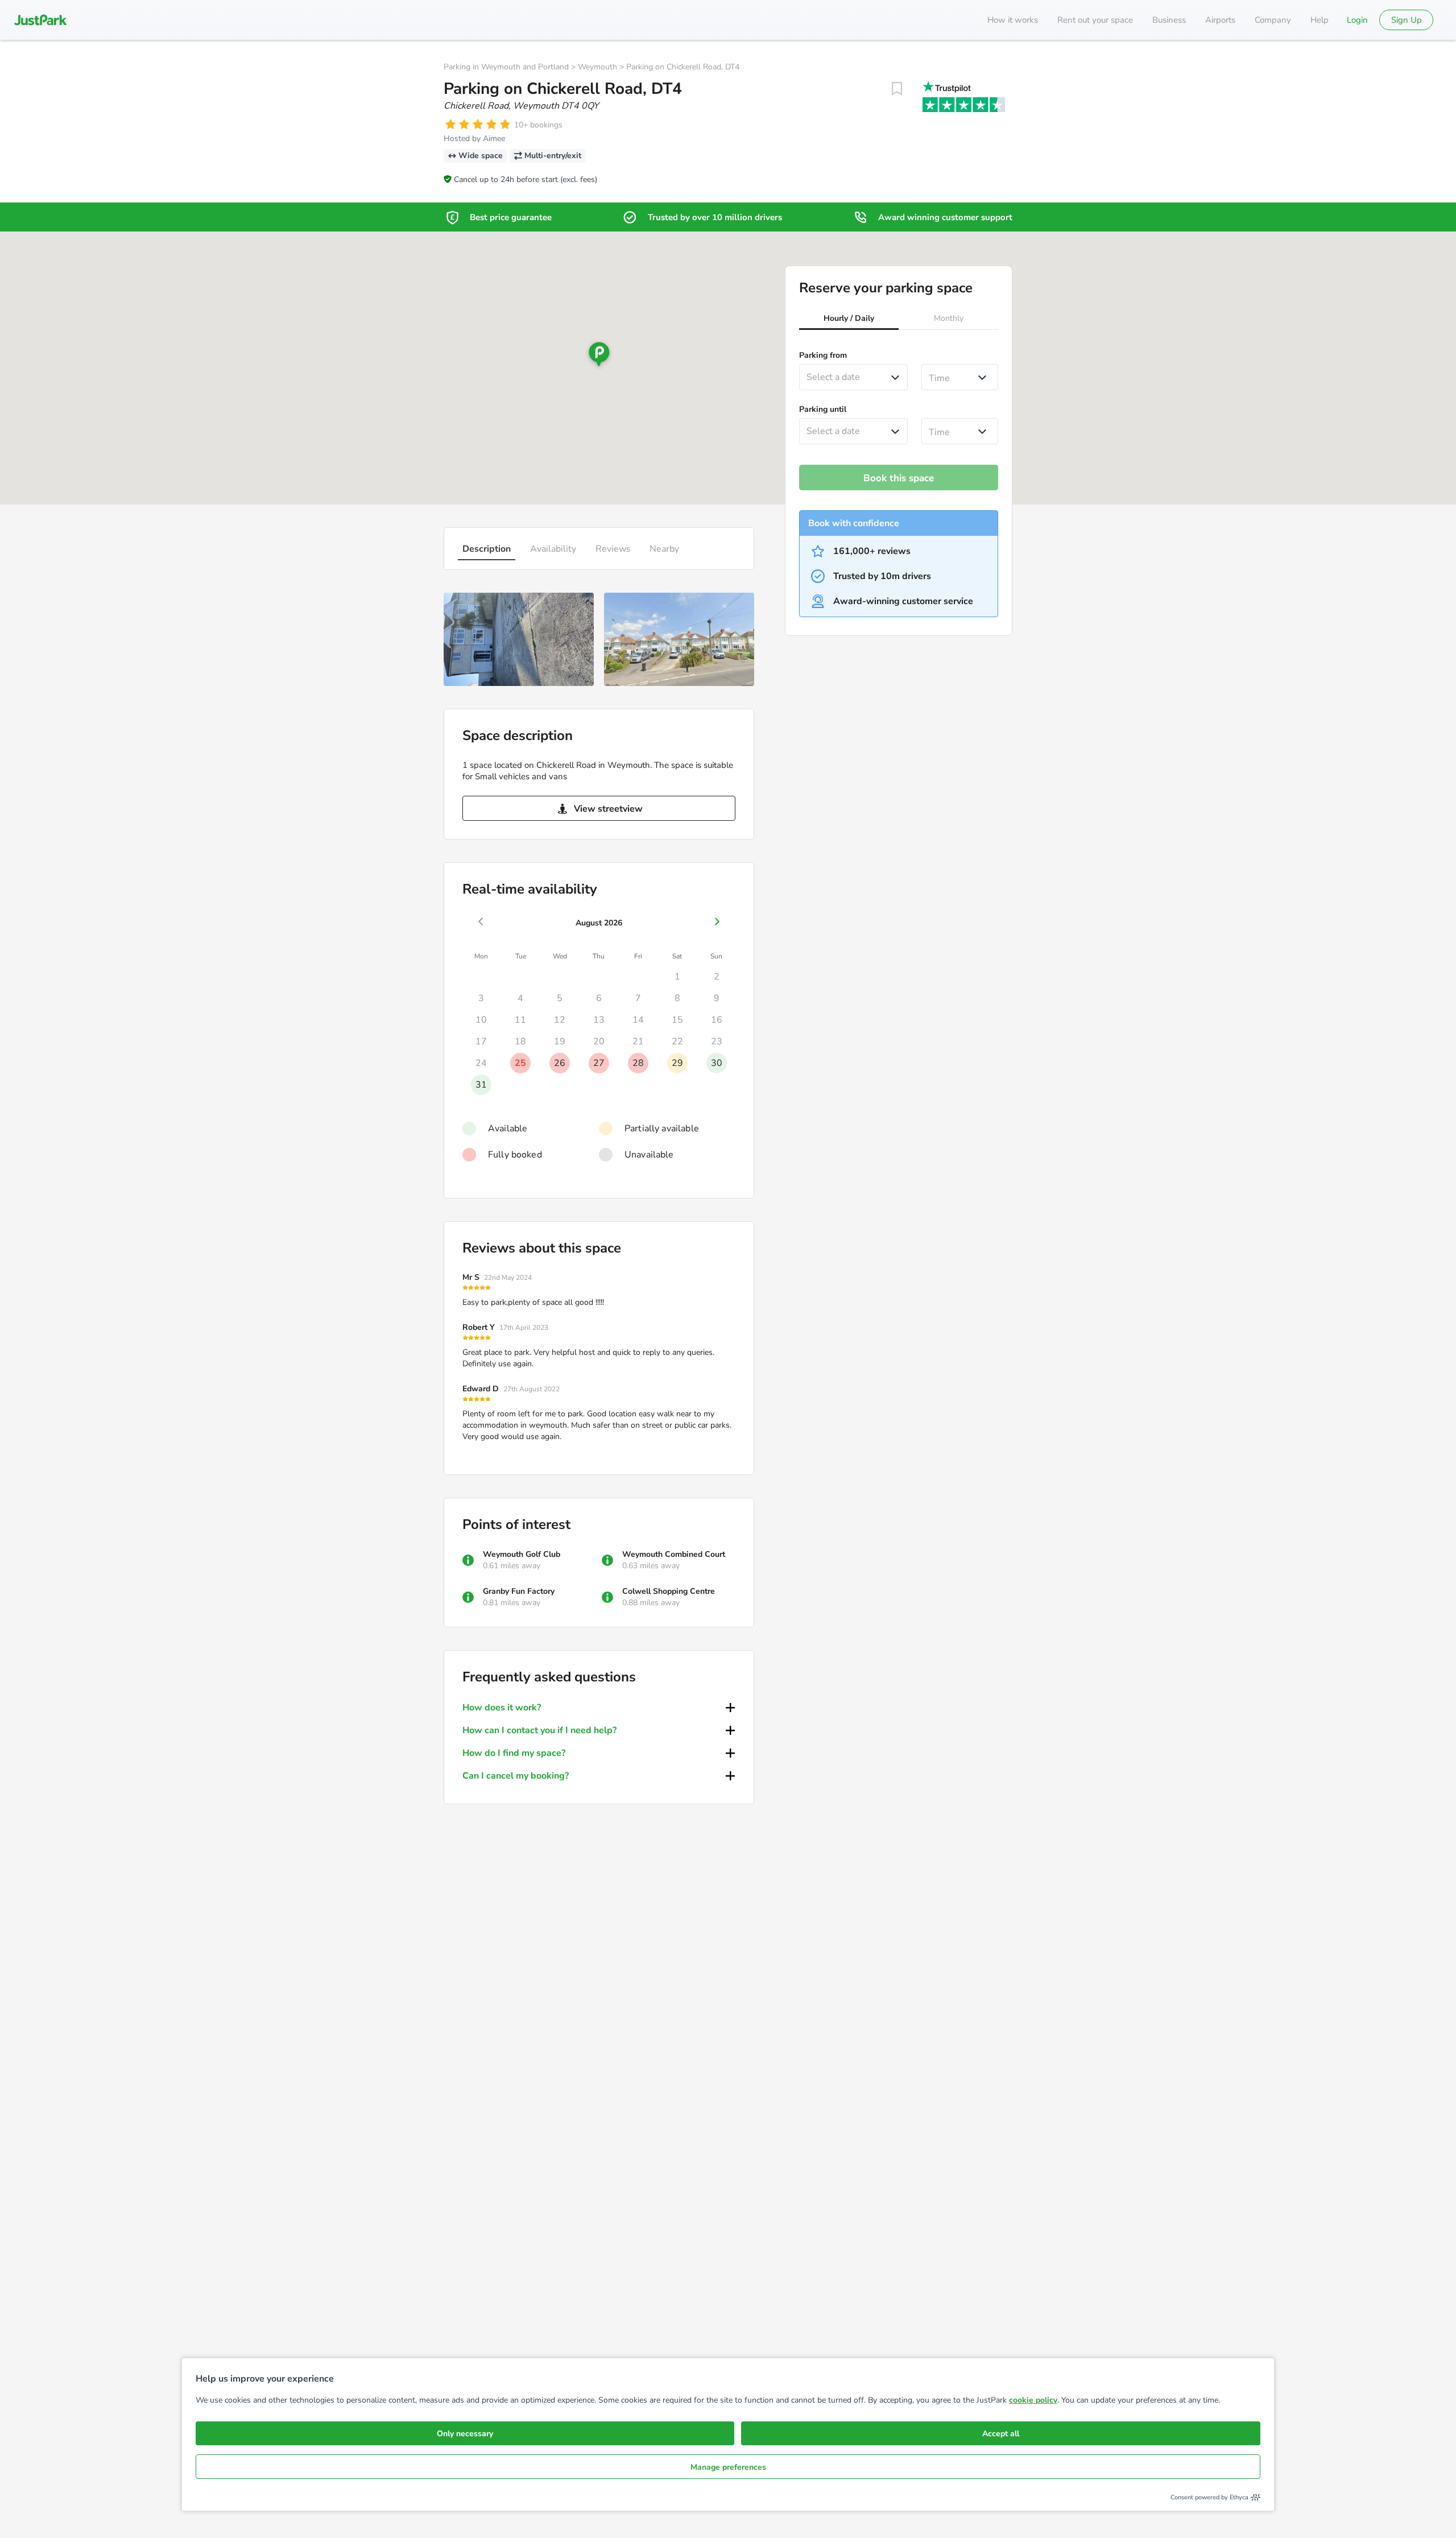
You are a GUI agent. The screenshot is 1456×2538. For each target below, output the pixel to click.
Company (1273, 20)
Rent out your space (1095, 20)
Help (1319, 20)
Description (487, 549)
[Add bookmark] (897, 89)
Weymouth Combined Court (674, 1554)
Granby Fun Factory (519, 1591)
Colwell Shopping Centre (669, 1591)
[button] (849, 320)
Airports (1220, 20)
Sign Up (1407, 20)
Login (1357, 20)
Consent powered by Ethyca (1209, 2497)
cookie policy (1033, 2400)
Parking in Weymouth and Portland (506, 67)
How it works (1013, 20)
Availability (553, 549)
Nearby (664, 549)
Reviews (613, 549)
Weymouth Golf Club (522, 1554)
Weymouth (597, 67)
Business (1169, 20)
